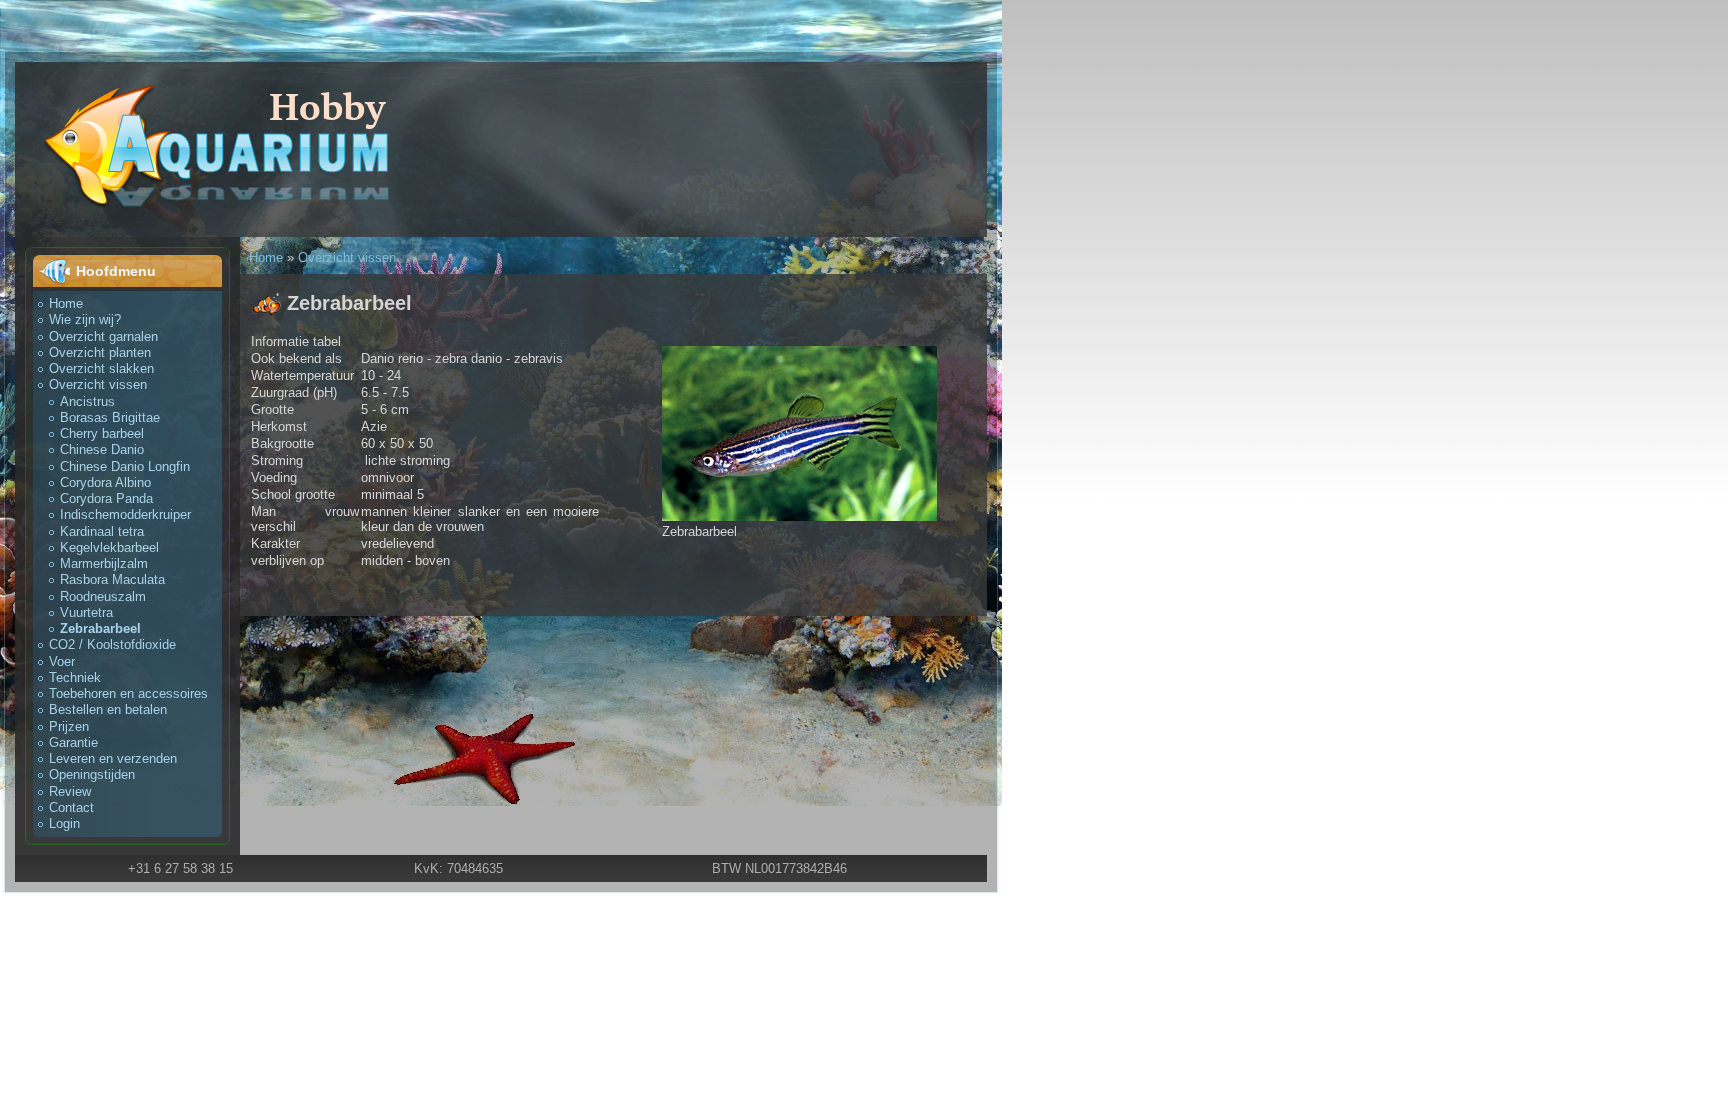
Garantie (73, 742)
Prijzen (69, 726)
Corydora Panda (106, 498)
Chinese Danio (102, 449)
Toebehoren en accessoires (128, 693)
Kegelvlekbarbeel (109, 547)
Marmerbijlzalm (104, 563)
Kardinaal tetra (102, 531)
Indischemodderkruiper (125, 514)
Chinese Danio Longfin (125, 466)
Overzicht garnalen (103, 336)
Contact (71, 807)
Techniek (75, 677)
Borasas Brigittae (110, 417)
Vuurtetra (86, 612)
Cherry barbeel (102, 433)
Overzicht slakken (101, 368)
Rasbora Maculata (112, 579)
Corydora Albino (105, 482)
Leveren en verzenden (113, 758)
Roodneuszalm (103, 596)
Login (64, 823)
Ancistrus (87, 401)
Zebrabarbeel (100, 628)
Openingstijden (92, 774)
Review (70, 791)
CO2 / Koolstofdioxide (112, 644)
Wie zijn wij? (85, 319)
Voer (62, 661)
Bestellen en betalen (108, 709)
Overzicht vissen (98, 384)
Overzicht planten (100, 352)
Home (66, 303)
